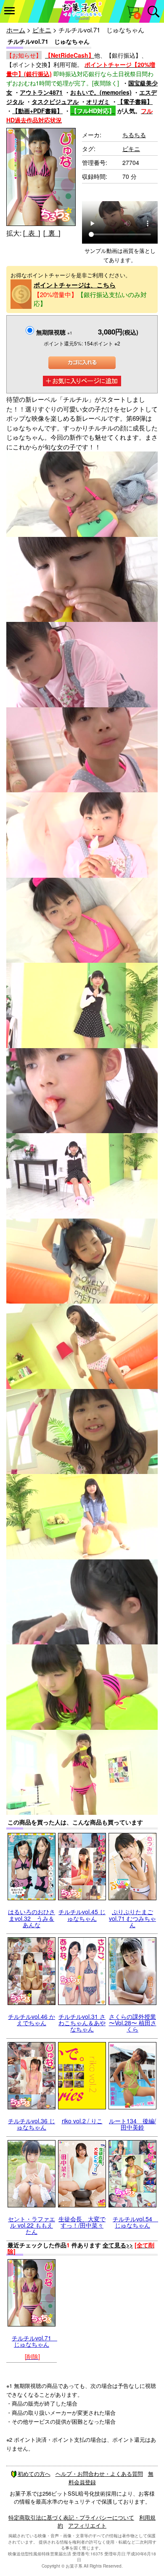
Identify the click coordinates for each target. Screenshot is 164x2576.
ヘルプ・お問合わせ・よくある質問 (99, 2474)
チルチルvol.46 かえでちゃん (32, 2020)
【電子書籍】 (135, 101)
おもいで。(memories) (101, 92)
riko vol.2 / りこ (82, 2121)
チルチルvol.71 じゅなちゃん (34, 2341)
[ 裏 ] (52, 233)
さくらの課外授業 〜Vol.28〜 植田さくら (133, 2023)
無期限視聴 (54, 332)
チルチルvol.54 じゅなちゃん (135, 2222)
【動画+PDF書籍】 (37, 111)
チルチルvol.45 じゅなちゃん (82, 1915)
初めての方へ (34, 2474)
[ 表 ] (32, 233)
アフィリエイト (87, 2525)
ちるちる (134, 135)
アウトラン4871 (41, 92)
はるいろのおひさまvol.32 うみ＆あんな (32, 1918)
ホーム (16, 30)
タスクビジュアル (55, 101)
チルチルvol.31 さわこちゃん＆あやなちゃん (82, 2023)
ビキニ (42, 30)
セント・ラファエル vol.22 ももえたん (32, 2225)
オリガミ (98, 101)
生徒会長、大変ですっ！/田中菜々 (82, 2222)
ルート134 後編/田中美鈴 (132, 2124)
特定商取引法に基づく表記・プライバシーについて (71, 2517)
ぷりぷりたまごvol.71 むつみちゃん (132, 1918)
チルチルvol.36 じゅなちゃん (32, 2124)
